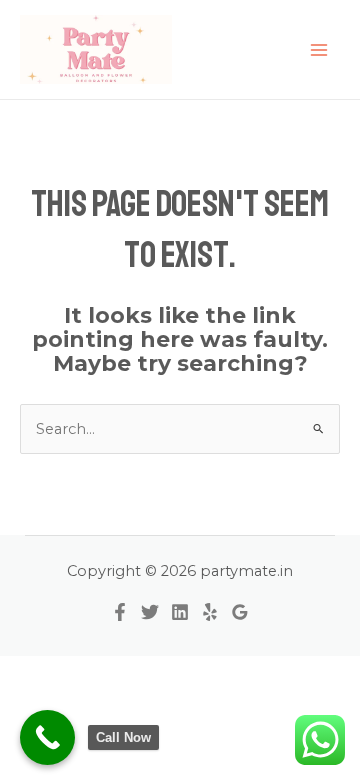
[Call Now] (47, 737)
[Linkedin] (180, 612)
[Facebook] (120, 612)
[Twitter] (150, 612)
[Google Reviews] (240, 612)
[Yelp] (210, 612)
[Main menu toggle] (319, 50)
